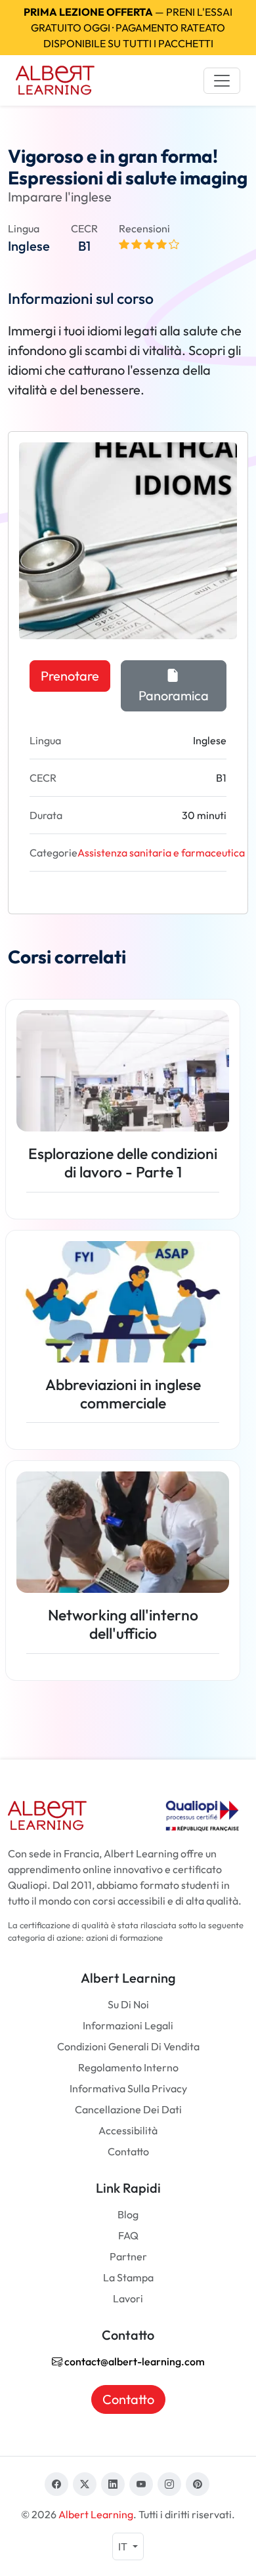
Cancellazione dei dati (128, 2109)
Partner (128, 2256)
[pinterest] (198, 2484)
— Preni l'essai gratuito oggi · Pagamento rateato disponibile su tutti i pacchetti (128, 28)
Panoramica (174, 695)
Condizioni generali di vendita (128, 2046)
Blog (128, 2214)
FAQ (128, 2235)
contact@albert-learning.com (134, 2361)
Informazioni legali (128, 2025)
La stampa (128, 2277)
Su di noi (128, 2004)
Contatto (128, 2151)
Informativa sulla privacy (128, 2088)
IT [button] (124, 2546)
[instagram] (169, 2484)
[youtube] (141, 2484)
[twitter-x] (85, 2484)
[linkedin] (113, 2484)
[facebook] (56, 2484)
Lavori (128, 2298)
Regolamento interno (128, 2067)
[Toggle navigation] (222, 81)
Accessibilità (128, 2130)
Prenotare (70, 676)
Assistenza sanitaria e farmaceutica (161, 853)
